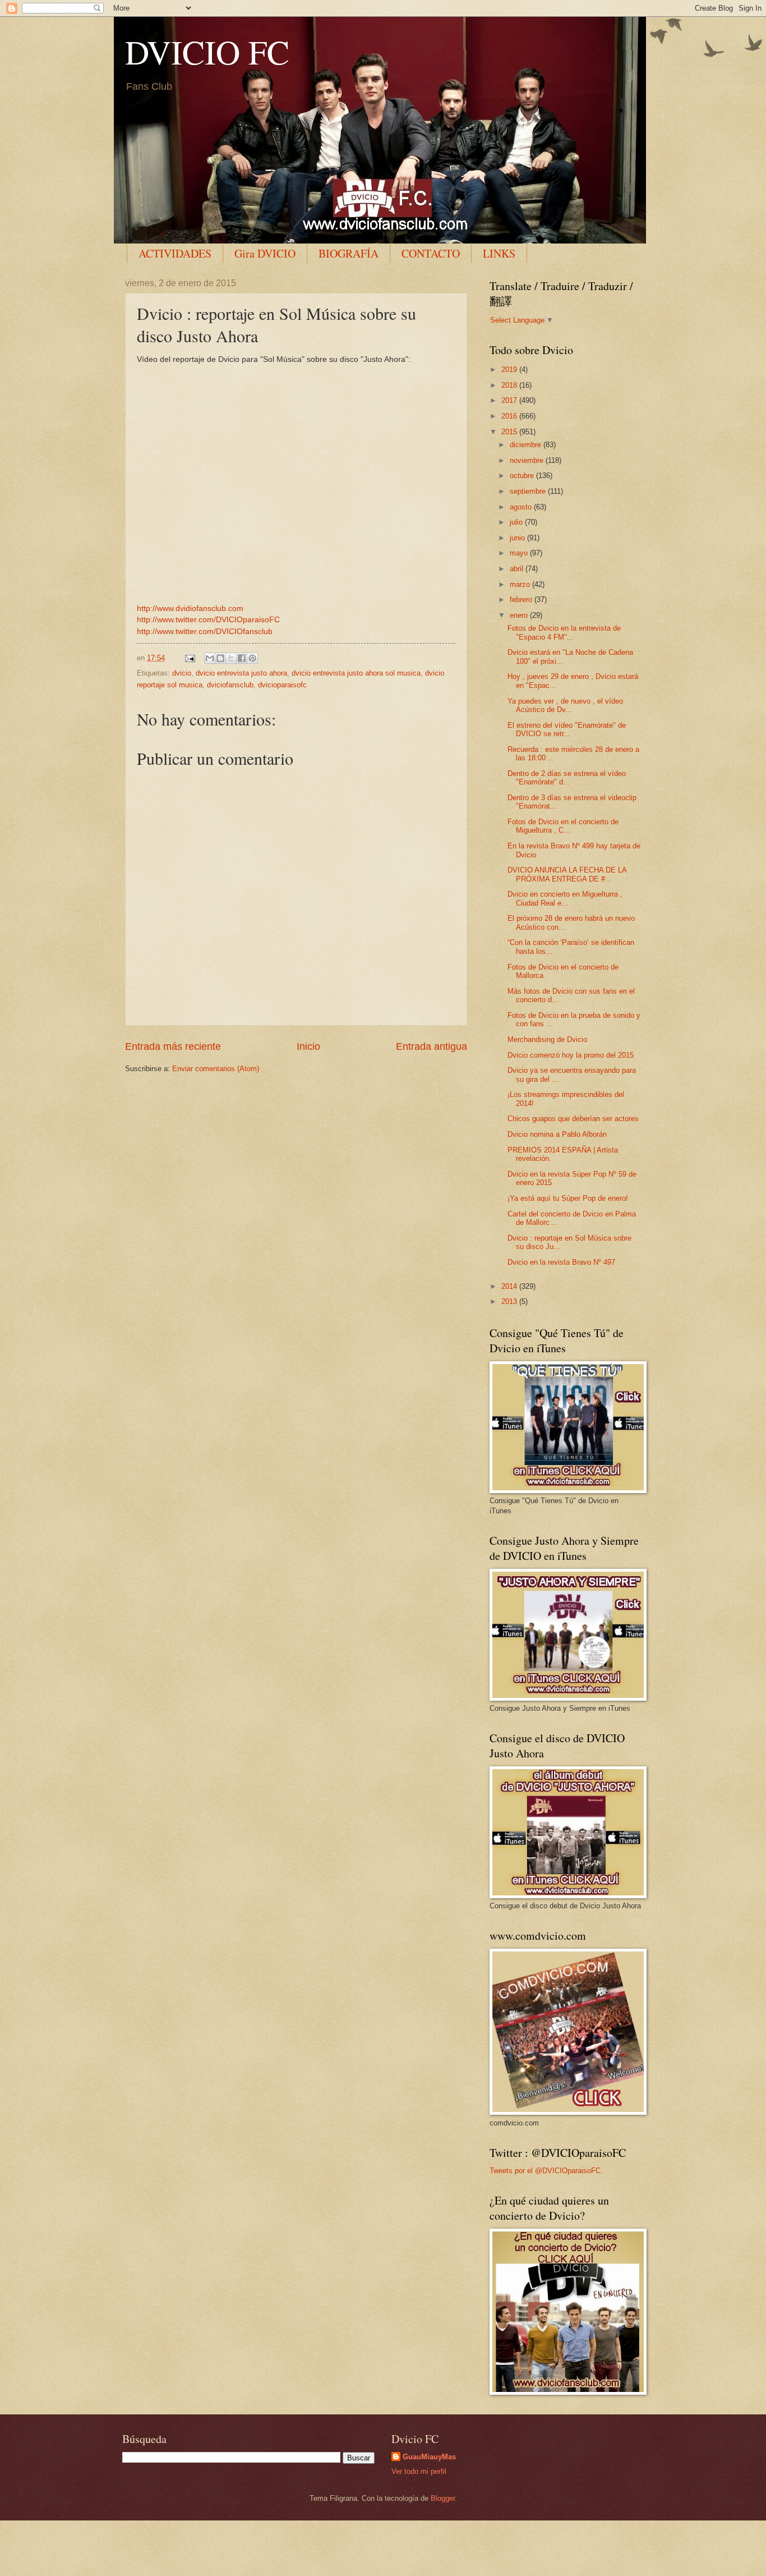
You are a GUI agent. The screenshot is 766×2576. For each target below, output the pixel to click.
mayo (520, 553)
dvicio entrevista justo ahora (241, 673)
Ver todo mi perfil (419, 2471)
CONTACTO (431, 253)
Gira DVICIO (265, 253)
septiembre (529, 491)
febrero (522, 600)
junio (518, 538)
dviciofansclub (230, 685)
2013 (510, 1301)
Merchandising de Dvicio (547, 1039)
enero (520, 615)
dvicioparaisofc (282, 685)
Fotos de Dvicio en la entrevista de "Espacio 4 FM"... (564, 632)
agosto (522, 507)
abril (518, 569)
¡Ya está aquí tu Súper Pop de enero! (568, 1198)
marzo (521, 584)
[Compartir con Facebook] (242, 658)
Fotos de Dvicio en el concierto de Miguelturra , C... (563, 826)
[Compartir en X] (231, 658)
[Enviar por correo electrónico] (210, 658)
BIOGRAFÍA (349, 253)
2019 (510, 369)
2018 (510, 385)
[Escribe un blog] (220, 658)
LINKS (499, 253)
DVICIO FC (207, 52)
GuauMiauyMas (429, 2457)
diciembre (527, 445)
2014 (510, 1286)
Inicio (308, 1046)
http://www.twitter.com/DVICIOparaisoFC (208, 620)
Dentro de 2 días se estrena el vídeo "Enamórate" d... (567, 778)
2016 (510, 416)
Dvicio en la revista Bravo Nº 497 (561, 1262)
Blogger (443, 2498)
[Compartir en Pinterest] (252, 658)
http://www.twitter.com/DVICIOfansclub (205, 632)
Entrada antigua (432, 1046)
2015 (510, 432)
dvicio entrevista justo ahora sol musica (356, 673)
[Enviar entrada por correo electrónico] (190, 658)
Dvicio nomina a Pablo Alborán (557, 1134)
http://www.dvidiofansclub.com (190, 609)
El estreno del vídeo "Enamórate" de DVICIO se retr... (567, 729)
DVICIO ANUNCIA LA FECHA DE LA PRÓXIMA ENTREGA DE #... (567, 874)
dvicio (182, 673)
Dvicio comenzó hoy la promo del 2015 (571, 1055)
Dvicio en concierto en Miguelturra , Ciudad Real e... (565, 898)
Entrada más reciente (173, 1046)
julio (517, 522)
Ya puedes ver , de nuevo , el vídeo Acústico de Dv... (565, 705)
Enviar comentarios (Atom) (216, 1069)
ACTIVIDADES (175, 253)
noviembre (528, 460)
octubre (523, 476)
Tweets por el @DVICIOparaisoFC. (546, 2171)
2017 (510, 400)
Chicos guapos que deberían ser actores (573, 1119)
